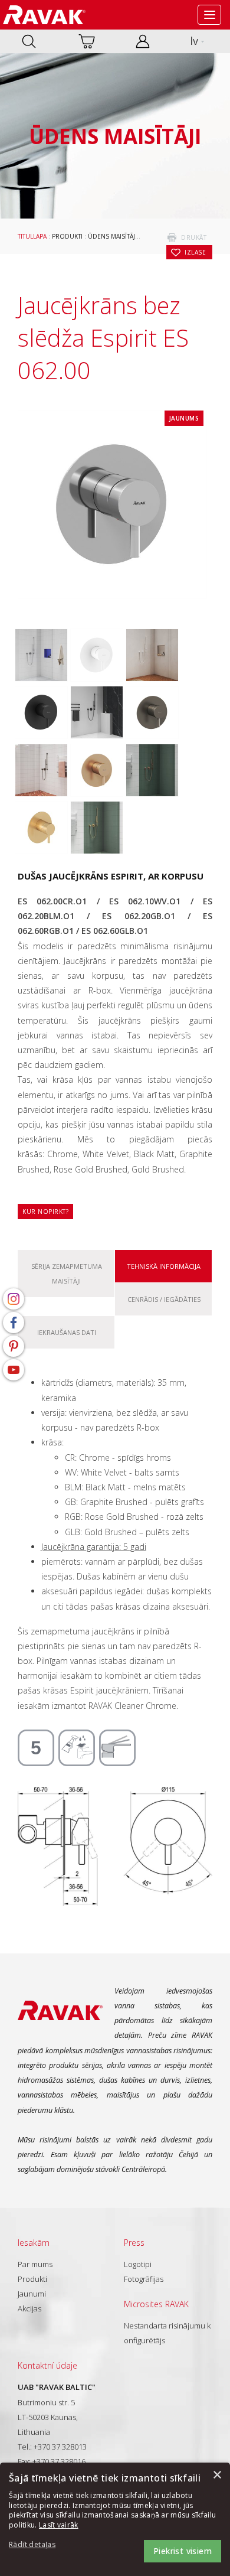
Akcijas (29, 2308)
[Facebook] (14, 1323)
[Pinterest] (14, 1346)
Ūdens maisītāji (112, 236)
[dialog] (115, 2519)
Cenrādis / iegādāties (164, 1299)
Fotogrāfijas (144, 2279)
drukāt (194, 237)
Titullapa (32, 236)
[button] (41, 2545)
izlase (195, 252)
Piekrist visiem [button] (183, 2551)
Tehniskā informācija (164, 1266)
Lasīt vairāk (59, 2525)
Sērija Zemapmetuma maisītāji (67, 1274)
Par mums (35, 2264)
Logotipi (138, 2264)
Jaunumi (32, 2294)
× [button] (217, 2475)
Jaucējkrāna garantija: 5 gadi (94, 1547)
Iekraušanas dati (67, 1332)
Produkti (67, 236)
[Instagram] (14, 1299)
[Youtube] (14, 1370)
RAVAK (44, 15)
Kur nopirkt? (45, 1212)
